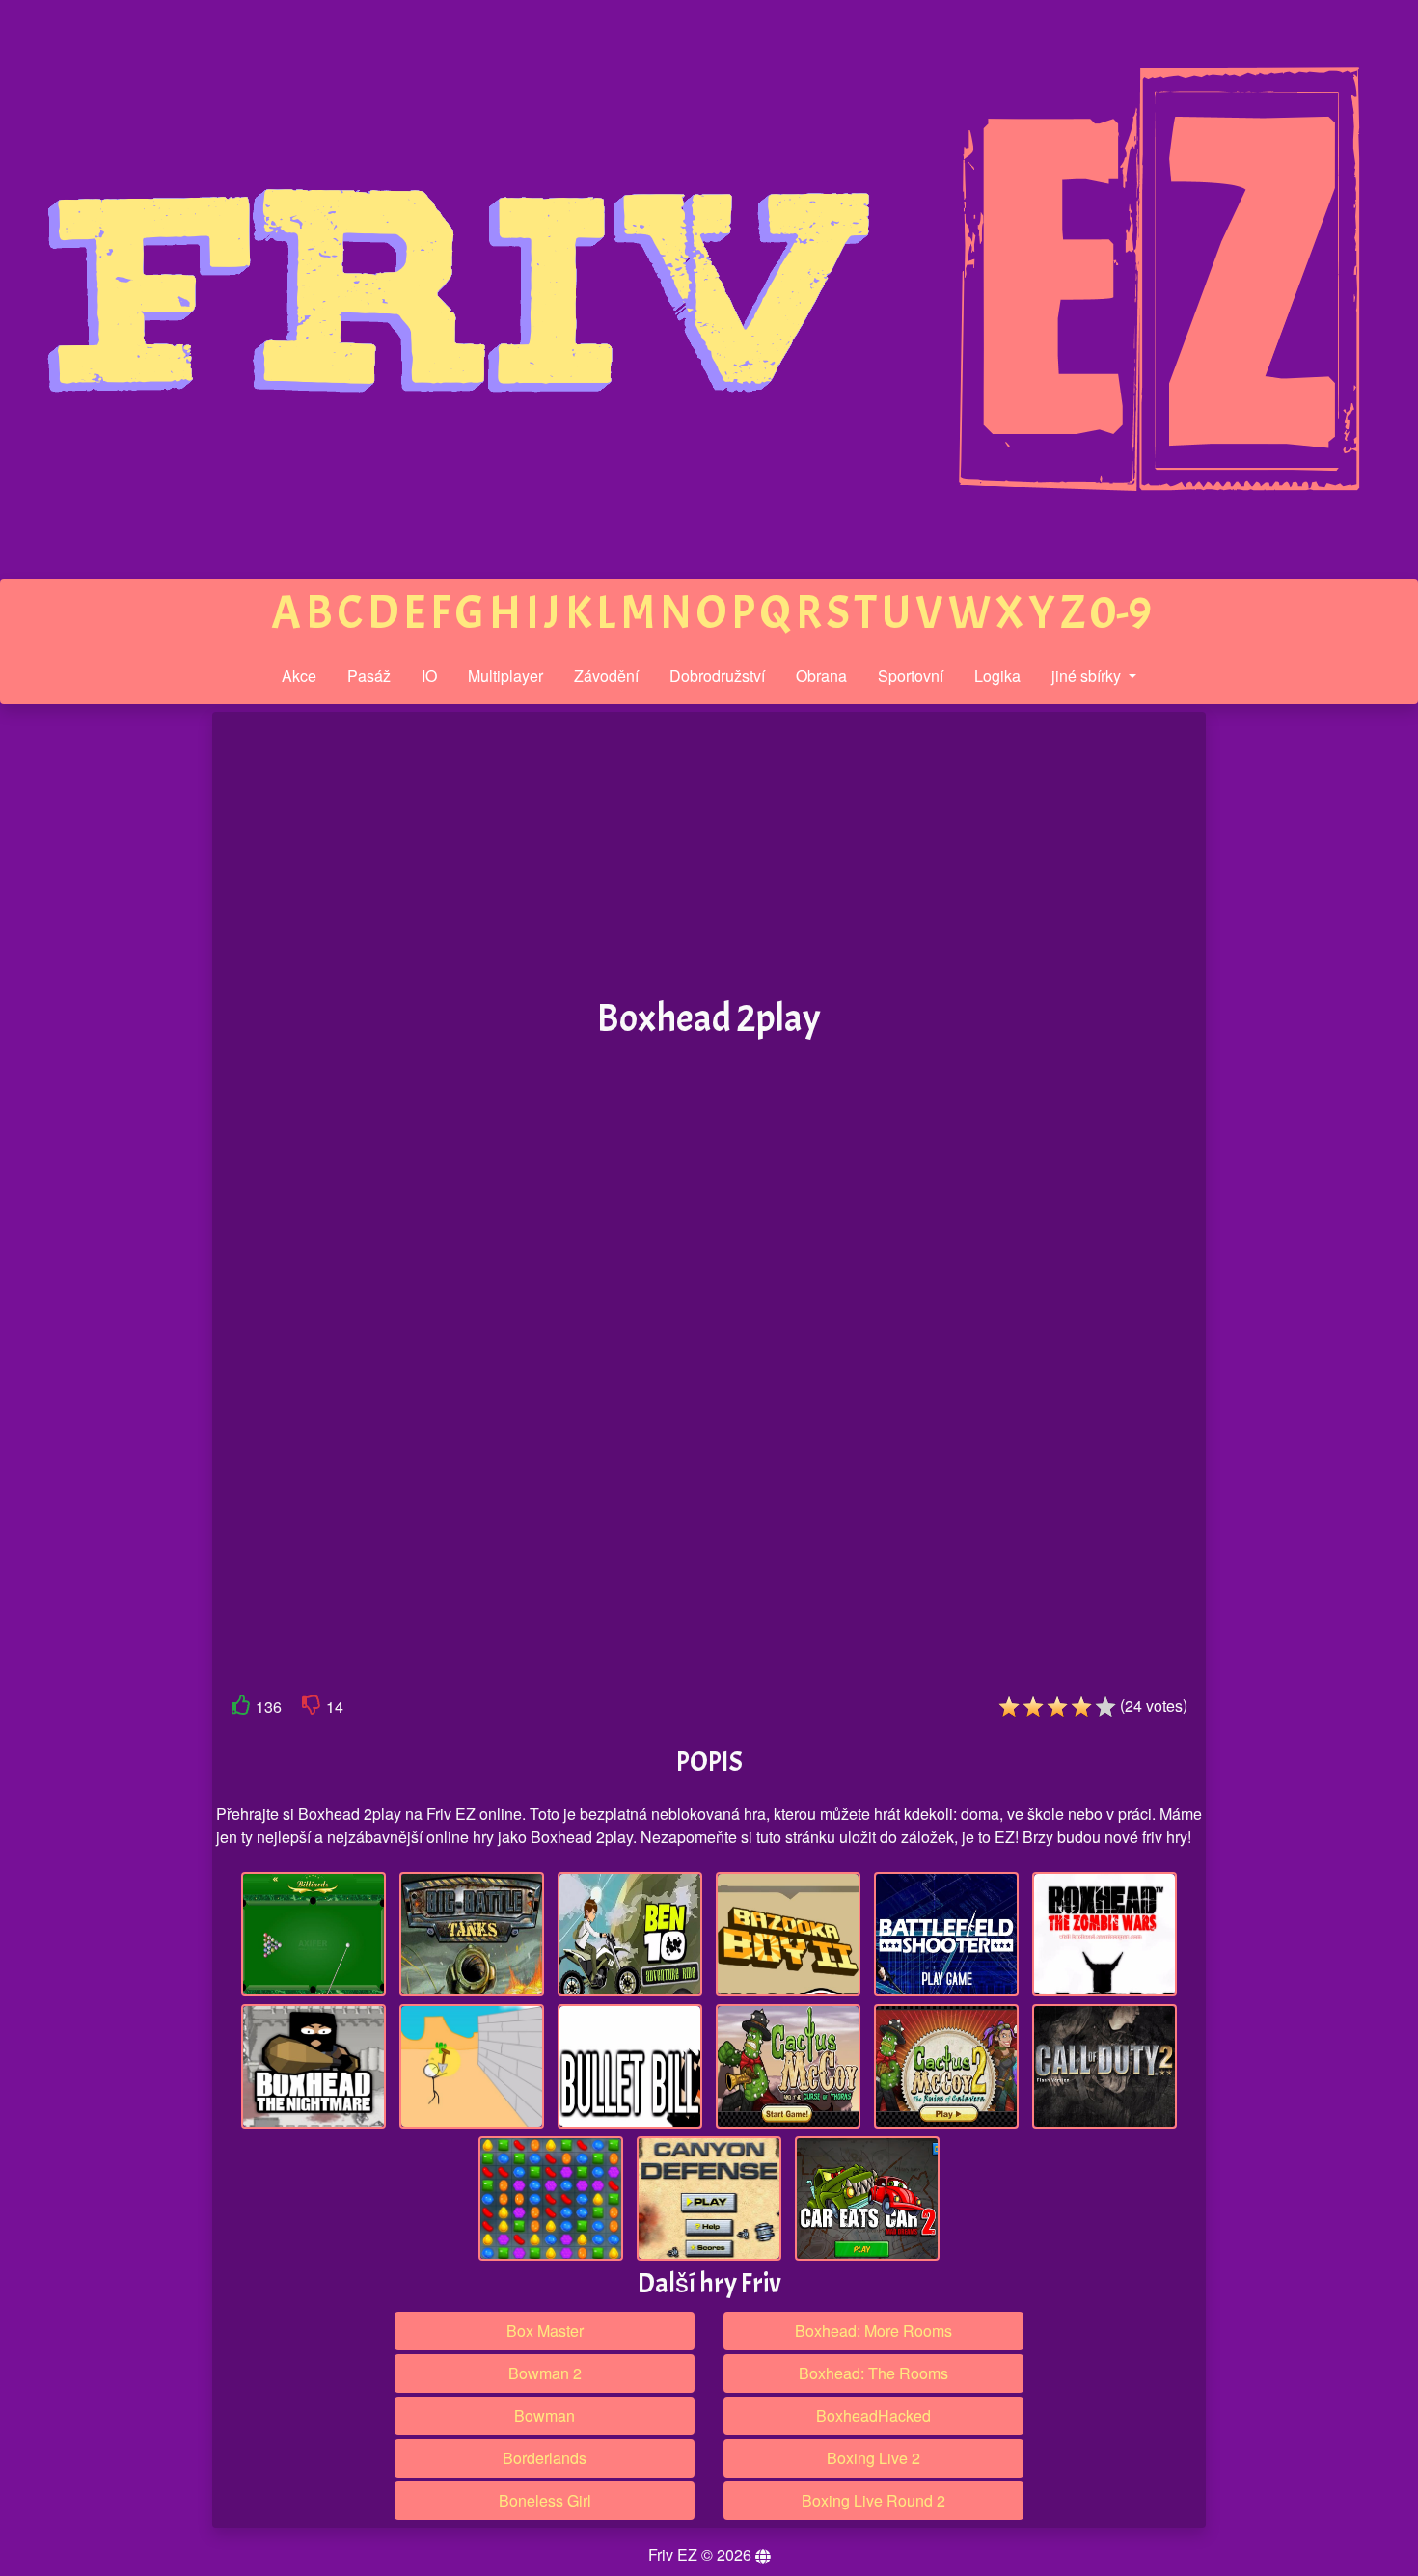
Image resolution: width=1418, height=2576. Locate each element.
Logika (997, 676)
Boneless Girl (545, 2500)
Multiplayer (505, 676)
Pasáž (369, 676)
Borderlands (545, 2458)
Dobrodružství (717, 676)
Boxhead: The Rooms (873, 2373)
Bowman (545, 2415)
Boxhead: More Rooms (873, 2331)
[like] (241, 1708)
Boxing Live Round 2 (873, 2500)
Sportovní (911, 676)
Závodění (606, 676)
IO (429, 676)
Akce (299, 676)
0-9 (1121, 613)
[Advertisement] (80, 1011)
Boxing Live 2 (873, 2458)
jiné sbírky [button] (1088, 676)
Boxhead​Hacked (873, 2415)
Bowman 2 (545, 2373)
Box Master (545, 2331)
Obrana (821, 676)
